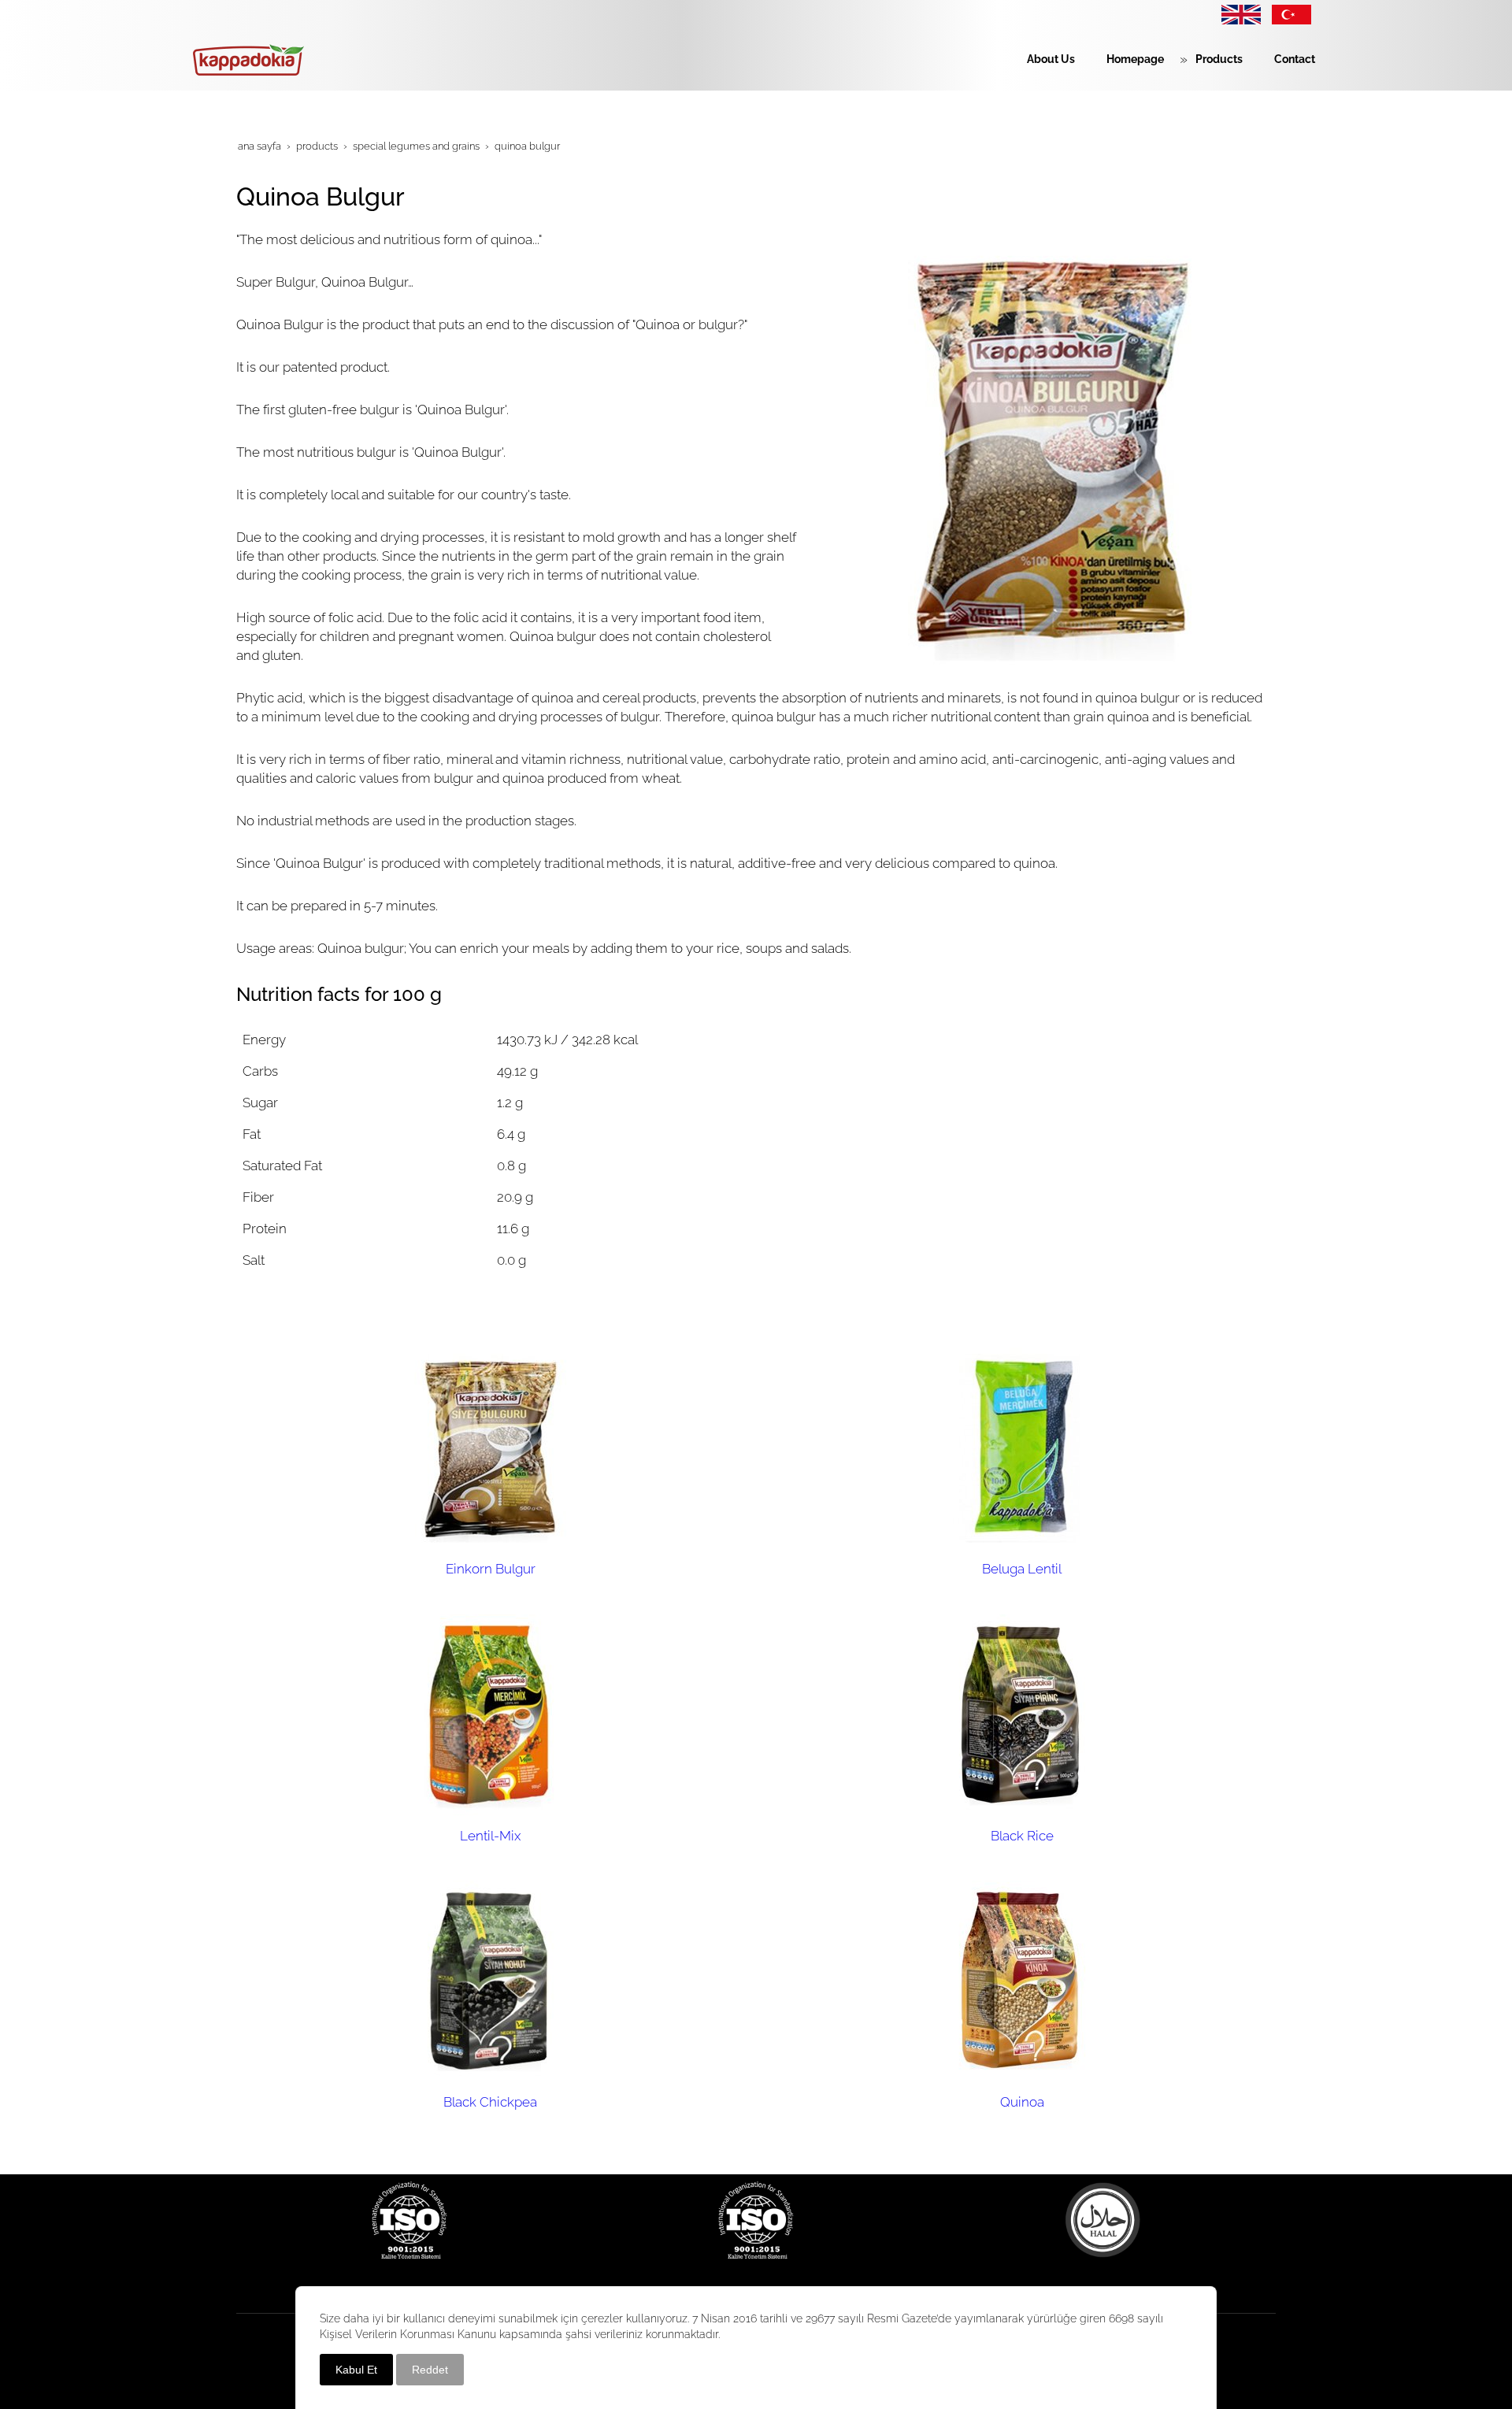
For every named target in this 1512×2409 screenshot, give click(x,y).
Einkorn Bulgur (491, 1569)
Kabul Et (356, 2370)
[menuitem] (1043, 59)
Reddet (430, 2370)
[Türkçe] (1319, 13)
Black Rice (1022, 1836)
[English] (1241, 13)
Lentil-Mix (490, 1836)
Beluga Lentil (1022, 1569)
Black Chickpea (490, 2102)
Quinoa (1022, 2102)
